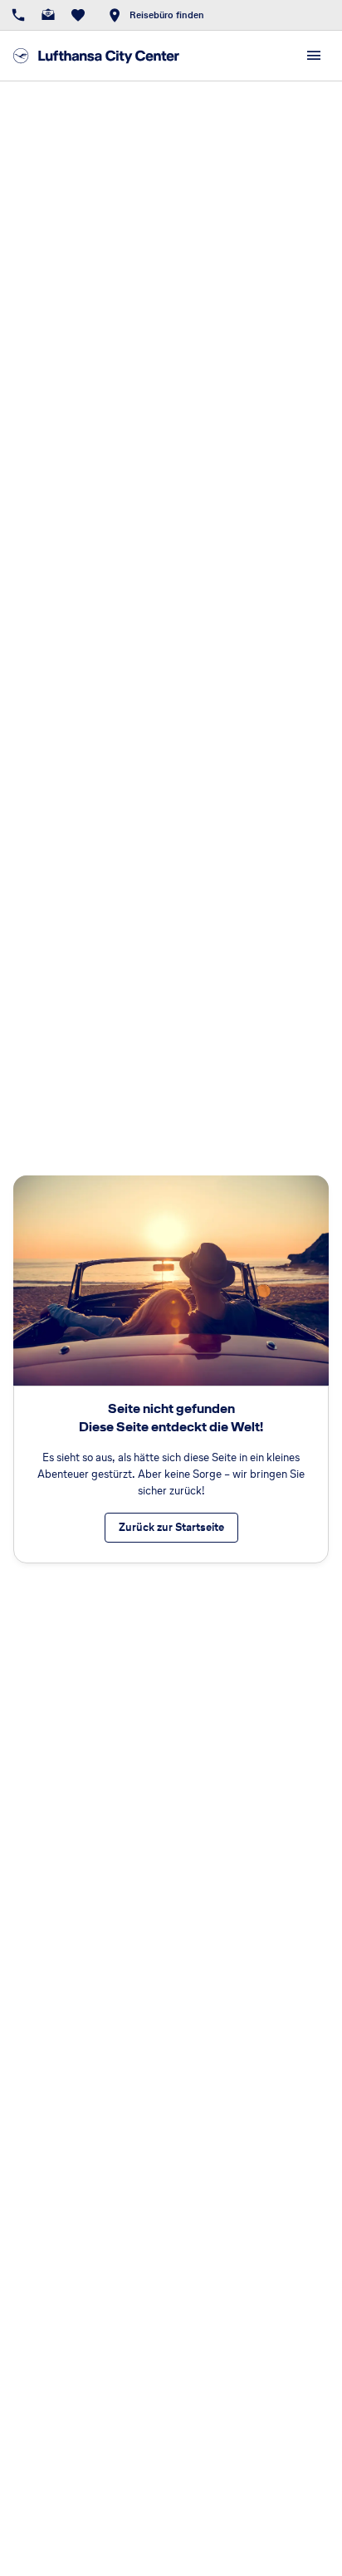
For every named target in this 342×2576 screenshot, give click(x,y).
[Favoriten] (78, 15)
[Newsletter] (48, 15)
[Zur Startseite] (96, 56)
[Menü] (314, 56)
